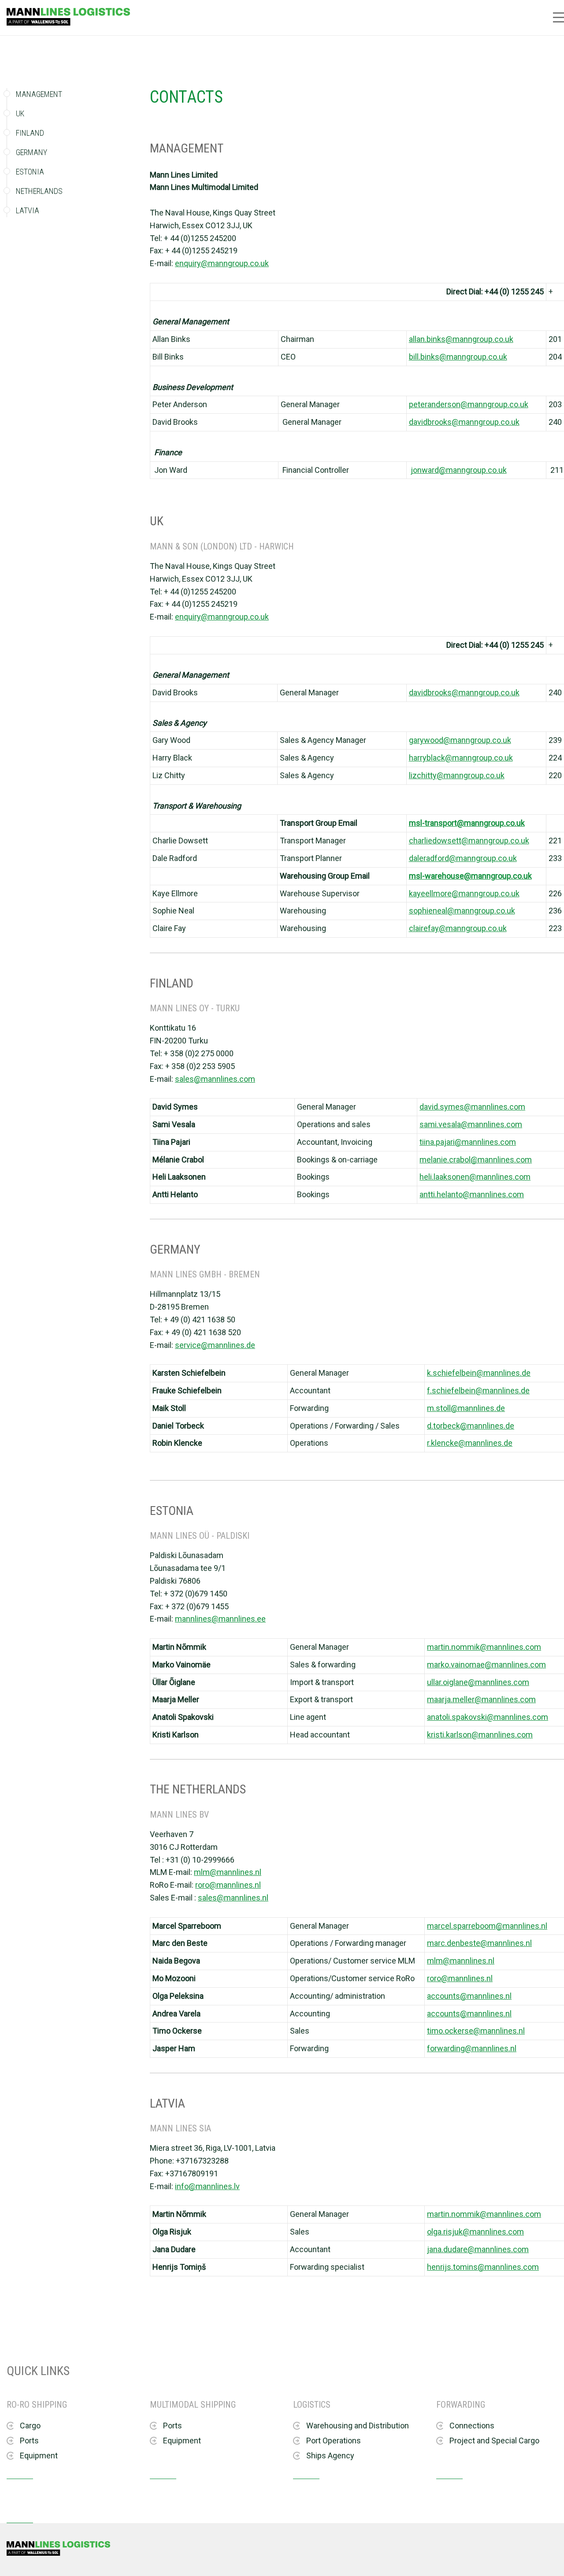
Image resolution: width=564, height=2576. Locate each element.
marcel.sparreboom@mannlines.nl (487, 1926)
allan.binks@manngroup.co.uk (461, 339)
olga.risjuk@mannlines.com (475, 2232)
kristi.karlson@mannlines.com (480, 1735)
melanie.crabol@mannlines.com (476, 1160)
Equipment (39, 2455)
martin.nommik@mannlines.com (484, 1647)
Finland (30, 133)
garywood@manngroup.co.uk (460, 740)
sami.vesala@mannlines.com (471, 1124)
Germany (32, 152)
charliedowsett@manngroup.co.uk (469, 841)
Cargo (30, 2426)
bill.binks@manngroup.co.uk (458, 357)
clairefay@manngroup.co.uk (458, 928)
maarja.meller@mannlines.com (481, 1699)
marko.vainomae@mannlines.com (486, 1665)
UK (20, 113)
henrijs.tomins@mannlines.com (483, 2267)
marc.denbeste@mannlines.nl (479, 1943)
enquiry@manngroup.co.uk (222, 263)
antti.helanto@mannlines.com (472, 1194)
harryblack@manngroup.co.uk (461, 758)
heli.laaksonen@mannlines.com (475, 1177)
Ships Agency (330, 2455)
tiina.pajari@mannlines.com (468, 1142)
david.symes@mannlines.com (472, 1107)
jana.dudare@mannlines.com (478, 2249)
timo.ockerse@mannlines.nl (476, 2031)
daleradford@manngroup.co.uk (463, 858)
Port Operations (334, 2441)
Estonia (30, 172)
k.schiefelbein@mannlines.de (479, 1373)
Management (39, 95)
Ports (29, 2441)
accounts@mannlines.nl (469, 1996)
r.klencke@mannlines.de (470, 1443)
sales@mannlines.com (215, 1079)
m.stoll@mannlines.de (466, 1408)
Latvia (28, 210)
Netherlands (39, 191)
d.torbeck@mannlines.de (471, 1426)
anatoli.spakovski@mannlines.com (488, 1717)
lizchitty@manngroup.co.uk (457, 775)
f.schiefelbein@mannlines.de (478, 1390)
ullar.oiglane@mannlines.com (478, 1682)
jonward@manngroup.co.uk (459, 470)
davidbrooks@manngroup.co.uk (464, 422)
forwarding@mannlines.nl (472, 2048)
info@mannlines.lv (207, 2186)
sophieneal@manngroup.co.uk (462, 911)
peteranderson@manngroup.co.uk (469, 404)
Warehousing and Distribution (358, 2426)
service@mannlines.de (215, 1345)
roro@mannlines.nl (228, 1885)
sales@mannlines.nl (233, 1898)
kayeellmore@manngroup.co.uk (464, 893)
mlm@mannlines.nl (228, 1872)
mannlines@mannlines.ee (220, 1619)
